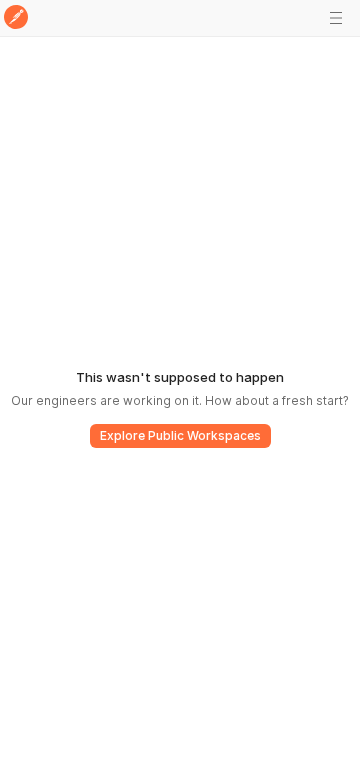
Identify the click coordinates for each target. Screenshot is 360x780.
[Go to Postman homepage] (16, 18)
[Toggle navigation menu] (336, 18)
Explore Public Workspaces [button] (180, 435)
